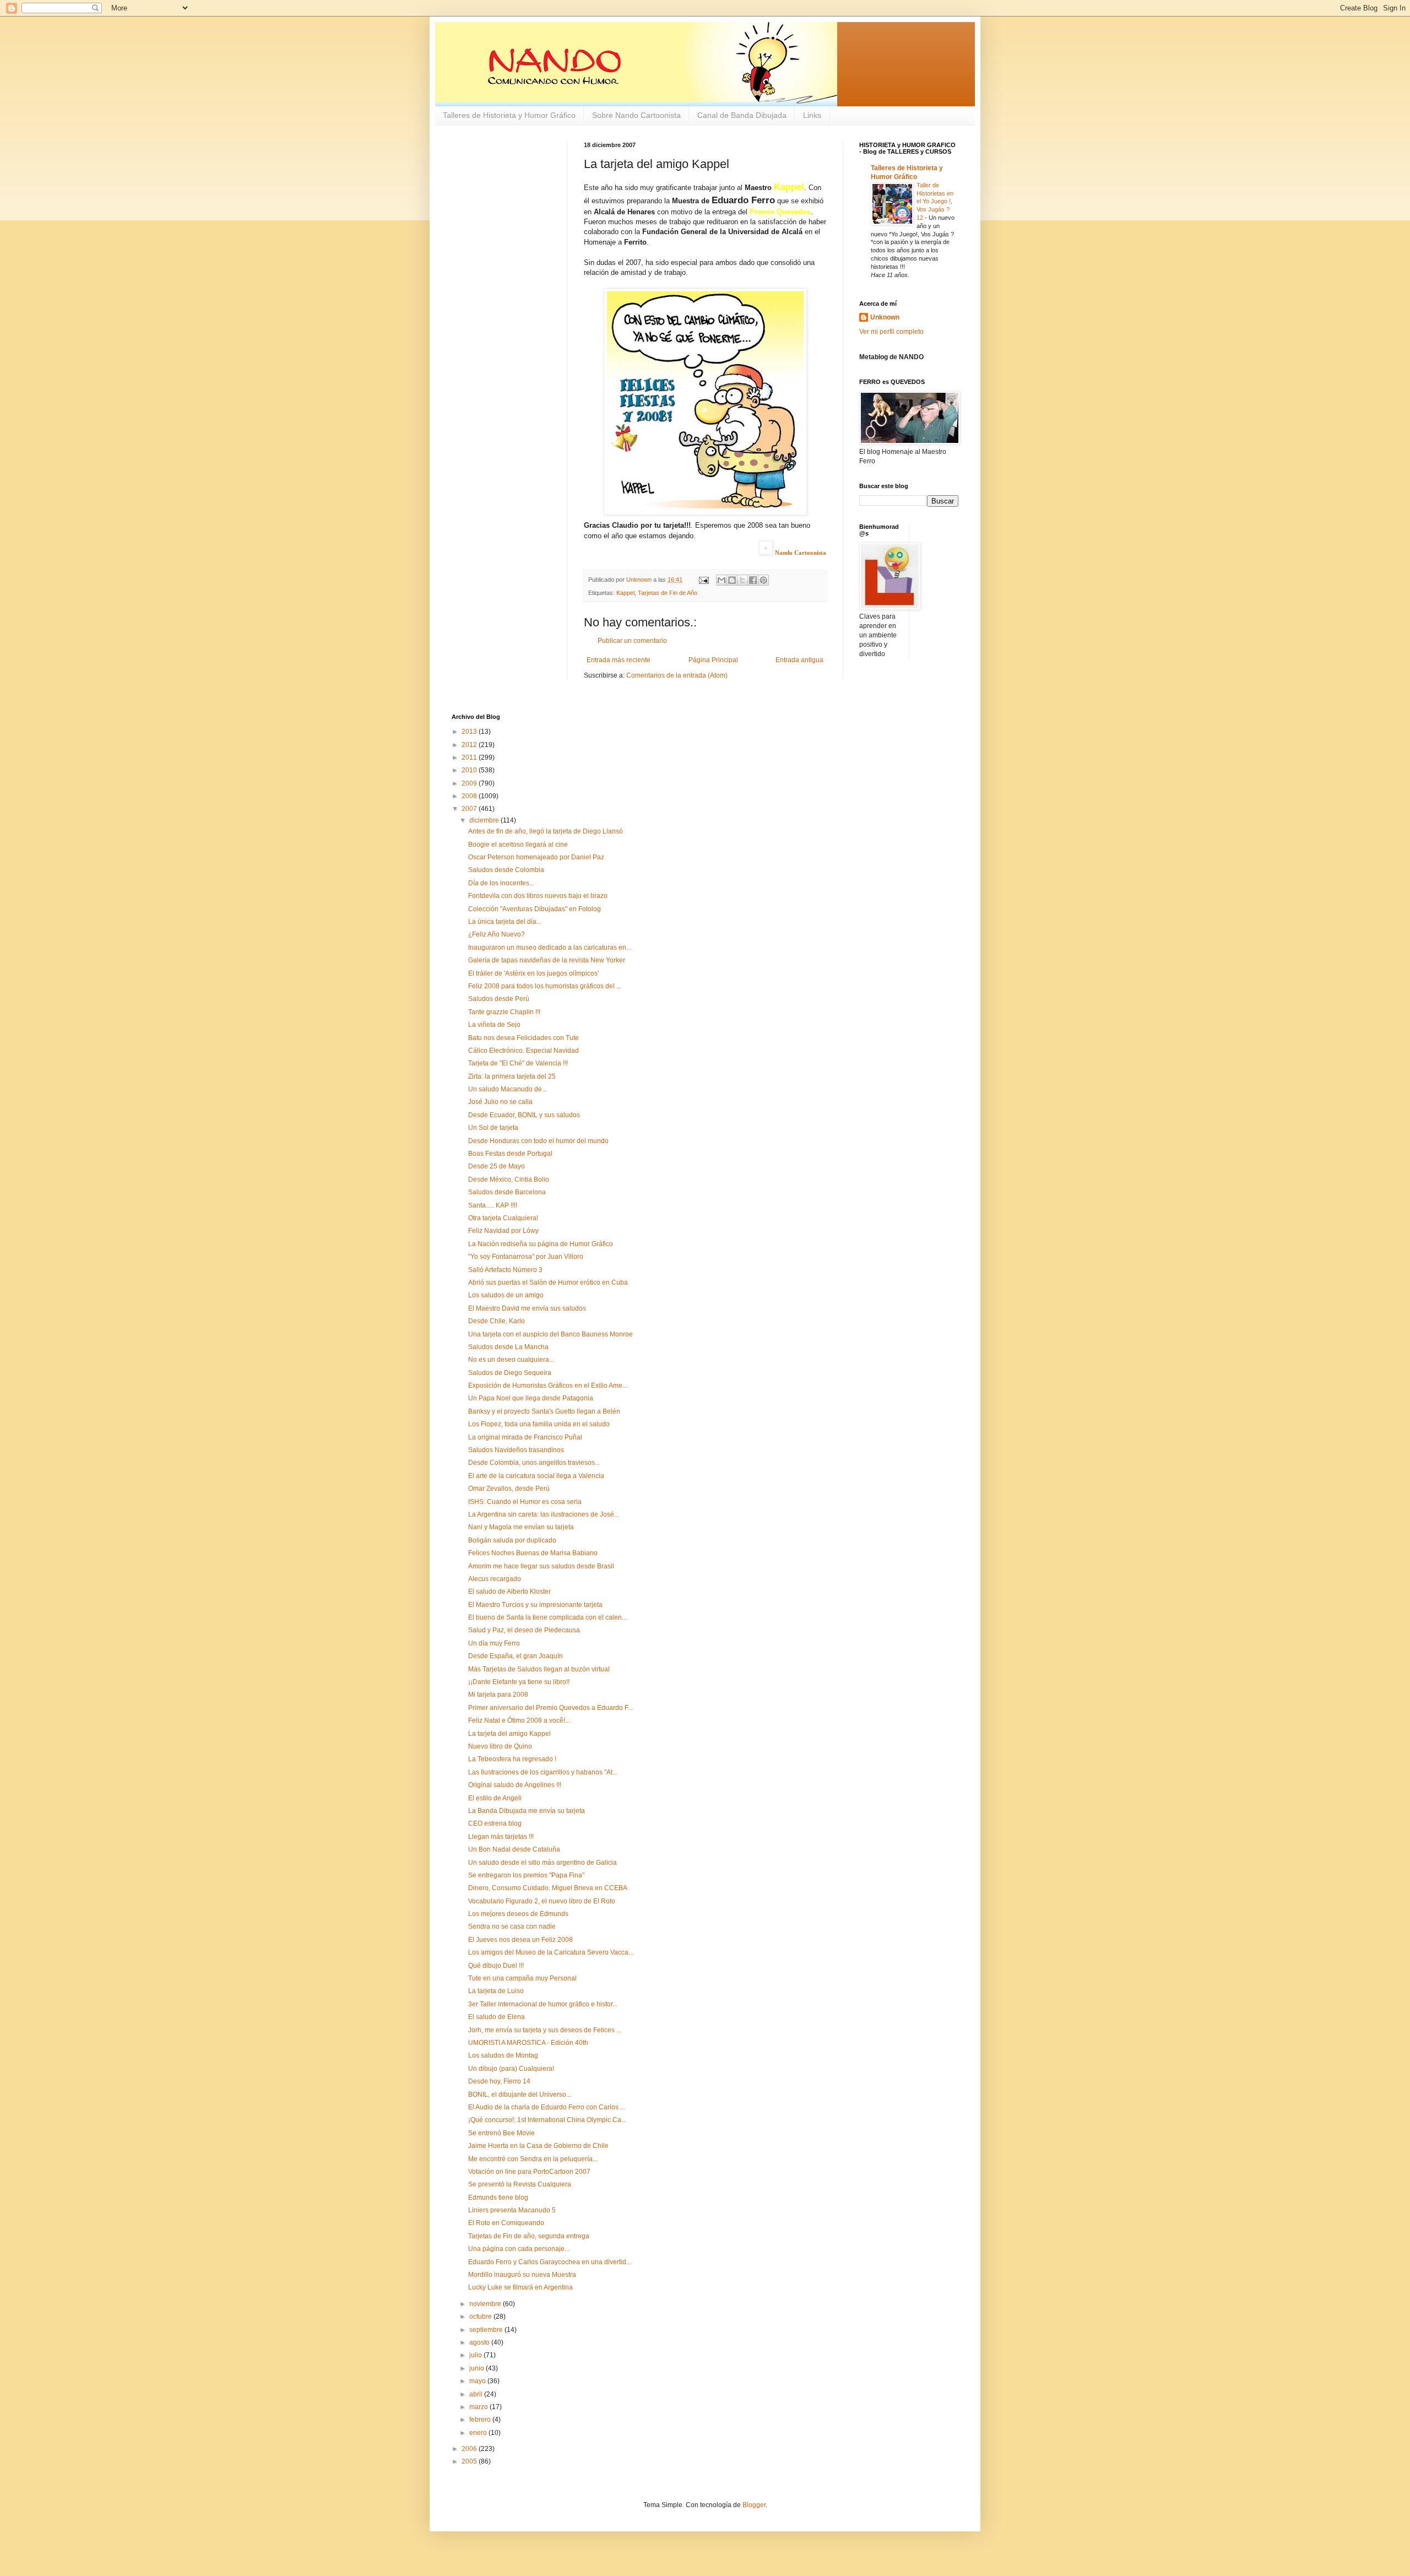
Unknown (885, 317)
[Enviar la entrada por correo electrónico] (703, 580)
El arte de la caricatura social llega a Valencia (536, 1476)
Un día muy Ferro (494, 1643)
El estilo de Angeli (495, 1798)
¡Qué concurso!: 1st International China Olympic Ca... (547, 2120)
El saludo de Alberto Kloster (509, 1592)
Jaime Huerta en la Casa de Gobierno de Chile (538, 2146)
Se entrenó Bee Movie (501, 2133)
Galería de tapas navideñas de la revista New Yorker (547, 960)
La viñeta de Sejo (494, 1025)
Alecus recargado (495, 1579)
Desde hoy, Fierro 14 (499, 2081)
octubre (481, 2317)
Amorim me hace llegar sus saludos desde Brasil (541, 1566)
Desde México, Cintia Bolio (509, 1179)
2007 (470, 809)
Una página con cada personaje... (519, 2249)
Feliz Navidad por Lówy (503, 1231)
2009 (470, 783)
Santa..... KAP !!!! (493, 1205)
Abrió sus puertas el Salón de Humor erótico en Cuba (548, 1282)
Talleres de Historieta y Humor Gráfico (509, 115)
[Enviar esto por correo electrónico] (722, 580)
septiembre (487, 2330)
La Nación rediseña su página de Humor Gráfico (541, 1244)
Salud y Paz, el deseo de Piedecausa (524, 1630)
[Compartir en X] (742, 580)
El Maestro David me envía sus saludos (527, 1308)
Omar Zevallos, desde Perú (509, 1489)
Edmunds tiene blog (498, 2198)
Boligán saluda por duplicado (512, 1540)
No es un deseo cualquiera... (511, 1360)
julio (476, 2355)
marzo (479, 2407)
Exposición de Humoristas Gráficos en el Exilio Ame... (548, 1386)
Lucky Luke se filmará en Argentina (520, 2287)
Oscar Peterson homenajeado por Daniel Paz (536, 857)
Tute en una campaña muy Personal (522, 1978)
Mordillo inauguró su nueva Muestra (522, 2275)
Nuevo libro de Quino (500, 1746)
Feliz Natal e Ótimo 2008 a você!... (519, 1720)
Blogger (754, 2505)
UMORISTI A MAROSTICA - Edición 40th (528, 2043)
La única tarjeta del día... (505, 922)
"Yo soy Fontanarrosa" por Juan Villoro (526, 1257)
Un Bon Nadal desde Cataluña (514, 1849)
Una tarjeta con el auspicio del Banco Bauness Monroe (551, 1334)
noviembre (486, 2304)
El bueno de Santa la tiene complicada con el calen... (547, 1617)
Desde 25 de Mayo (497, 1166)
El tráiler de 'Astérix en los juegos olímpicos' (533, 973)
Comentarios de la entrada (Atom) (677, 675)
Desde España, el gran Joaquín (516, 1656)
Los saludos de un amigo (506, 1295)
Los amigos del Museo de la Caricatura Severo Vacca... (551, 1952)
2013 (470, 732)
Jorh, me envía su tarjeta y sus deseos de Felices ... (545, 2030)
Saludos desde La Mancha (508, 1347)
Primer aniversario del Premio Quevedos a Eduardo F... (551, 1708)
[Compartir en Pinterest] (763, 580)
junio (478, 2368)
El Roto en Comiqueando (506, 2223)
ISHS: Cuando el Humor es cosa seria (525, 1502)
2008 (470, 796)
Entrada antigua (799, 660)
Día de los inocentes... (501, 883)
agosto (480, 2342)
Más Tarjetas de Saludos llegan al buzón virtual (539, 1669)
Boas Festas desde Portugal (510, 1154)
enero (479, 2433)
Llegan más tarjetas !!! (501, 1837)
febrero (481, 2420)
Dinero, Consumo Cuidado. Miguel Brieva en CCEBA (548, 1888)
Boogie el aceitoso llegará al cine (518, 845)
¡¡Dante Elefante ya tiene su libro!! (519, 1682)
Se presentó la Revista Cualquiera (520, 2184)
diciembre (485, 820)
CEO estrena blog (495, 1823)
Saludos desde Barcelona (507, 1192)
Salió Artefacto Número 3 (505, 1270)
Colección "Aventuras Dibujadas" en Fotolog (535, 909)
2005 (470, 2461)
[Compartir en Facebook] (753, 580)
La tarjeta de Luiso (496, 1991)
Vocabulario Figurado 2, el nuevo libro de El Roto (542, 1901)
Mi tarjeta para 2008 (498, 1695)
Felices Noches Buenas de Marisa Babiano (533, 1553)
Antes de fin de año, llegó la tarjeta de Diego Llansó (546, 831)
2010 (470, 770)
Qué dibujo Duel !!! (496, 1966)
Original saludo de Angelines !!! (515, 1785)
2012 (470, 745)
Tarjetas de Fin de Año (668, 593)
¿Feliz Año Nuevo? (497, 934)
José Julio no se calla (500, 1102)
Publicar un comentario (632, 641)
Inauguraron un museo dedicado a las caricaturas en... (550, 948)
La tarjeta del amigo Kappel (509, 1734)
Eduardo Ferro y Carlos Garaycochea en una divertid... (550, 2262)
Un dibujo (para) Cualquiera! (511, 2069)
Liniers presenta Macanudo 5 (512, 2210)
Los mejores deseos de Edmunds (518, 1914)
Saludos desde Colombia (506, 870)
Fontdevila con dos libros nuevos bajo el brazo (538, 896)
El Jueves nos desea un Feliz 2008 (520, 1940)
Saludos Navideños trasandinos (516, 1450)
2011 (470, 757)
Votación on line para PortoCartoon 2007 (529, 2172)
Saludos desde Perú (499, 999)
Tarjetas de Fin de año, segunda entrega (529, 2236)
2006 (470, 2449)
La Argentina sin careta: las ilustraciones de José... (544, 1514)
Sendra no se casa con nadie (512, 1926)
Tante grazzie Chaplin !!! (504, 1012)
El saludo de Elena (497, 2017)
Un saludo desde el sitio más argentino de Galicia (543, 1863)
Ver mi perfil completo (891, 332)
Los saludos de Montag (503, 2055)
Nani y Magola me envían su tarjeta (521, 1527)
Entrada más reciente (619, 660)
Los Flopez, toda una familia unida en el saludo (539, 1424)
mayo (478, 2381)
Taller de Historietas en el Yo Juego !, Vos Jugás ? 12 (935, 201)
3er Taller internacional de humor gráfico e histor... (543, 2004)
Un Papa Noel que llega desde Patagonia (531, 1398)
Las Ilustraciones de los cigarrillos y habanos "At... (543, 1772)
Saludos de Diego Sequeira (510, 1373)
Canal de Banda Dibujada (742, 115)
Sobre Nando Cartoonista (636, 115)
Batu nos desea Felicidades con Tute (524, 1038)
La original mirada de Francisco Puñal (525, 1437)
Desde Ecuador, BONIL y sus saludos (524, 1115)
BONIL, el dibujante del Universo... (520, 2095)
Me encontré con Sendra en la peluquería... (533, 2159)
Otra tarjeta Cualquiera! (503, 1218)
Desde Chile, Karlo (497, 1321)
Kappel (625, 593)
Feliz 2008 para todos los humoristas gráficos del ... (545, 986)
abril (477, 2394)
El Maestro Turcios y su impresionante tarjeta (535, 1605)
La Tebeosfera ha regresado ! (512, 1759)
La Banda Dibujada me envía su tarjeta (527, 1811)
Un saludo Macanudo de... (508, 1089)
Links (812, 115)
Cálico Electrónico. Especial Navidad (524, 1051)
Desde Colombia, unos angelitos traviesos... (534, 1463)
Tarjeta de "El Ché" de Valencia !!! (518, 1063)
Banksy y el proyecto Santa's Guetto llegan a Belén (544, 1411)
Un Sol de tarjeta (493, 1128)
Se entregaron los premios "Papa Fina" (526, 1875)
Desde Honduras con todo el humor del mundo (538, 1141)
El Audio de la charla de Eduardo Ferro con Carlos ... (547, 2107)
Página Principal (713, 660)
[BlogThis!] (732, 580)
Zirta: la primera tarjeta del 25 (512, 1076)
